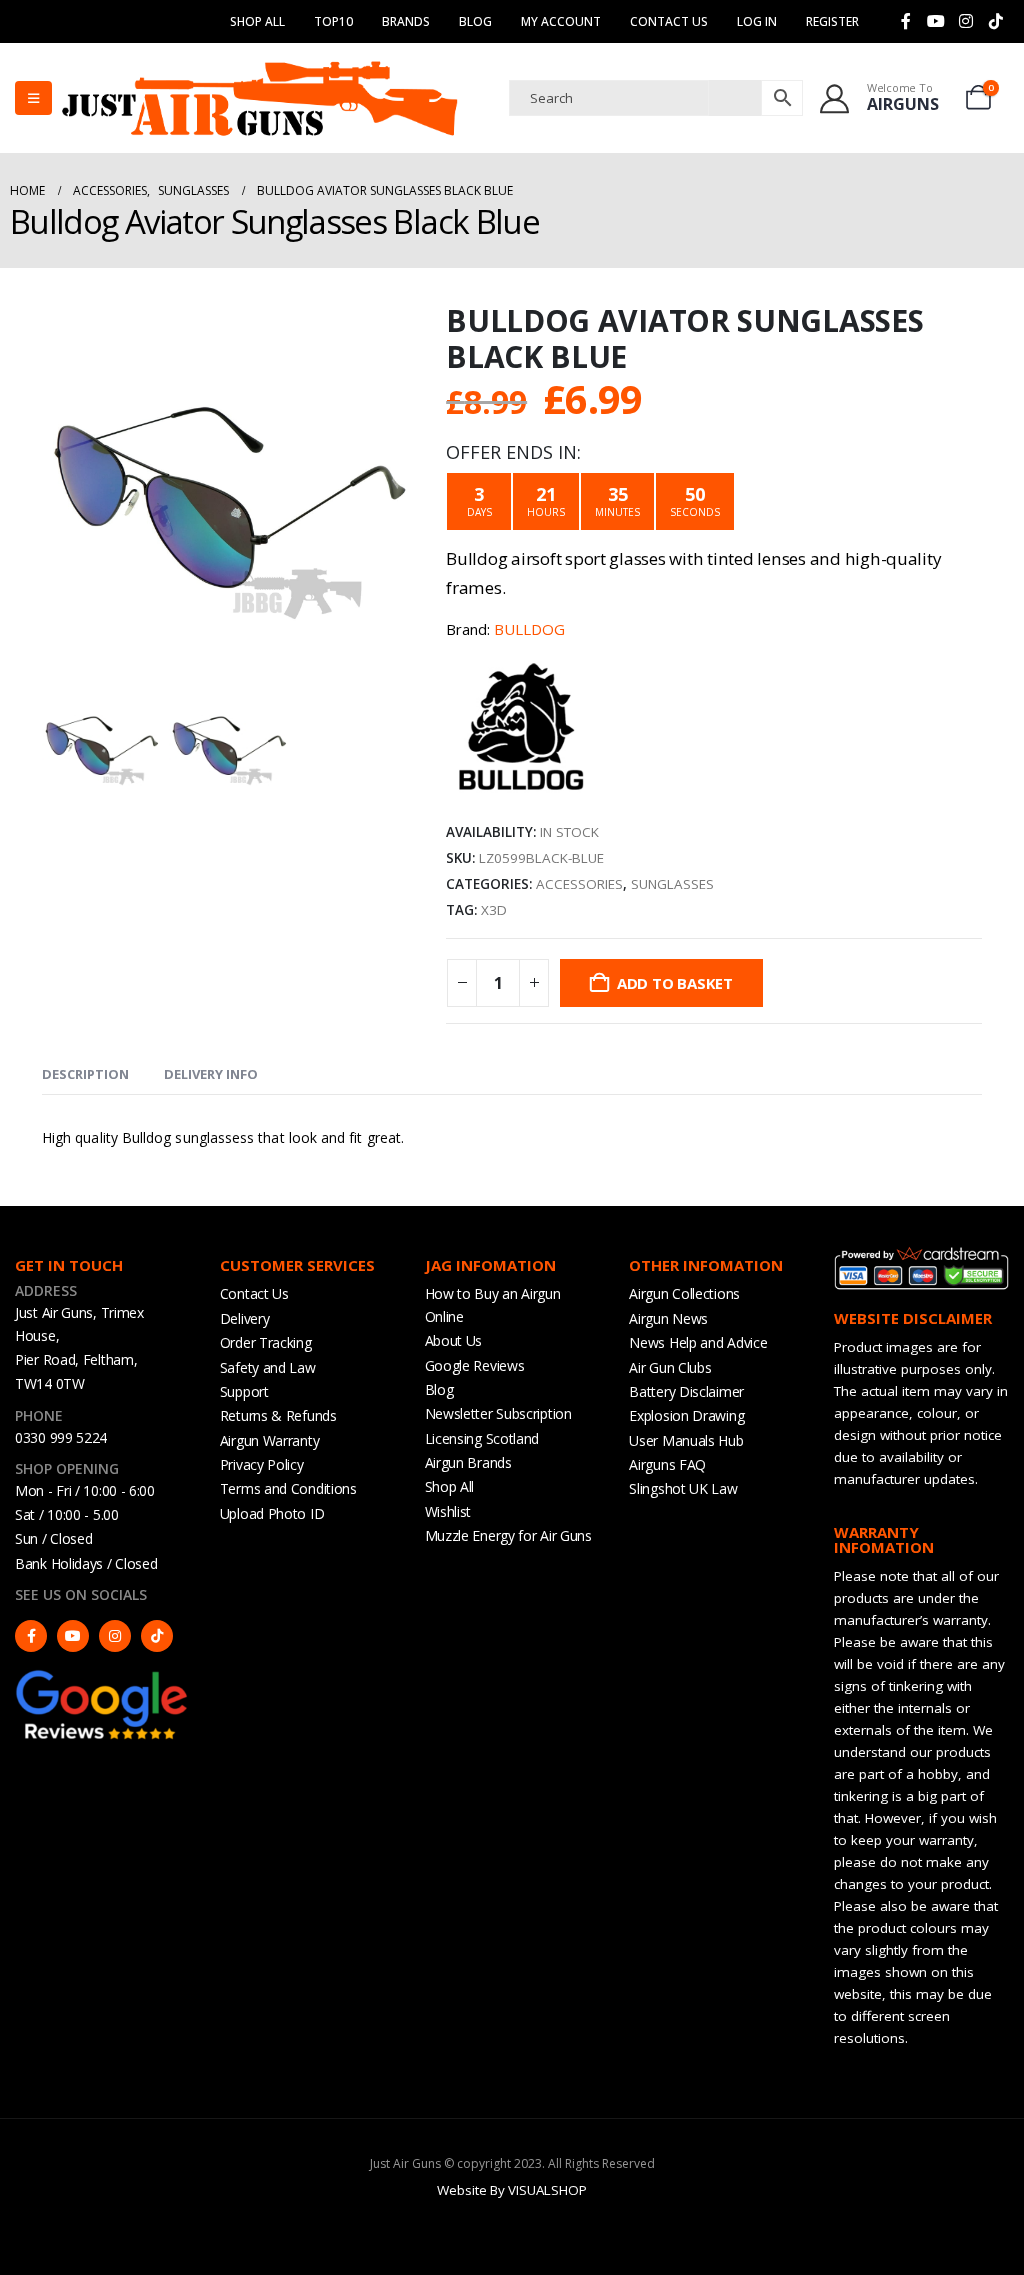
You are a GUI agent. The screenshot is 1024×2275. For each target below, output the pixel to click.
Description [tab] (85, 1074)
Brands (406, 21)
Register (832, 21)
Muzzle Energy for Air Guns (508, 1535)
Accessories (579, 884)
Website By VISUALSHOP (512, 2190)
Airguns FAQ (667, 1464)
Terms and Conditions (288, 1488)
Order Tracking (266, 1342)
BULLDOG (529, 629)
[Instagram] (966, 21)
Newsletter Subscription (498, 1413)
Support (244, 1391)
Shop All (257, 21)
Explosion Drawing (686, 1415)
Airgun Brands (468, 1462)
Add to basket (675, 983)
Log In (757, 21)
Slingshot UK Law (683, 1488)
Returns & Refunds (278, 1415)
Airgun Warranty (270, 1440)
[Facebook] (906, 21)
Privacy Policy (262, 1464)
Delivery (245, 1318)
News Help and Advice (698, 1342)
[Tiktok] (996, 21)
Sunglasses (672, 884)
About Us (454, 1340)
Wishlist (448, 1511)
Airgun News (668, 1318)
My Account (561, 21)
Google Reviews (475, 1365)
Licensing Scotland (482, 1438)
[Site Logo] (260, 98)
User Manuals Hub (686, 1440)
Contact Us (669, 21)
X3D (494, 910)
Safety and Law (268, 1367)
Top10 (333, 21)
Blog (475, 21)
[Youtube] (936, 21)
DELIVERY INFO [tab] (211, 1074)
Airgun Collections (684, 1293)
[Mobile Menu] (33, 98)
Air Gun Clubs (670, 1367)
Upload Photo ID (272, 1513)
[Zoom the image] (102, 1677)
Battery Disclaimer (686, 1391)
